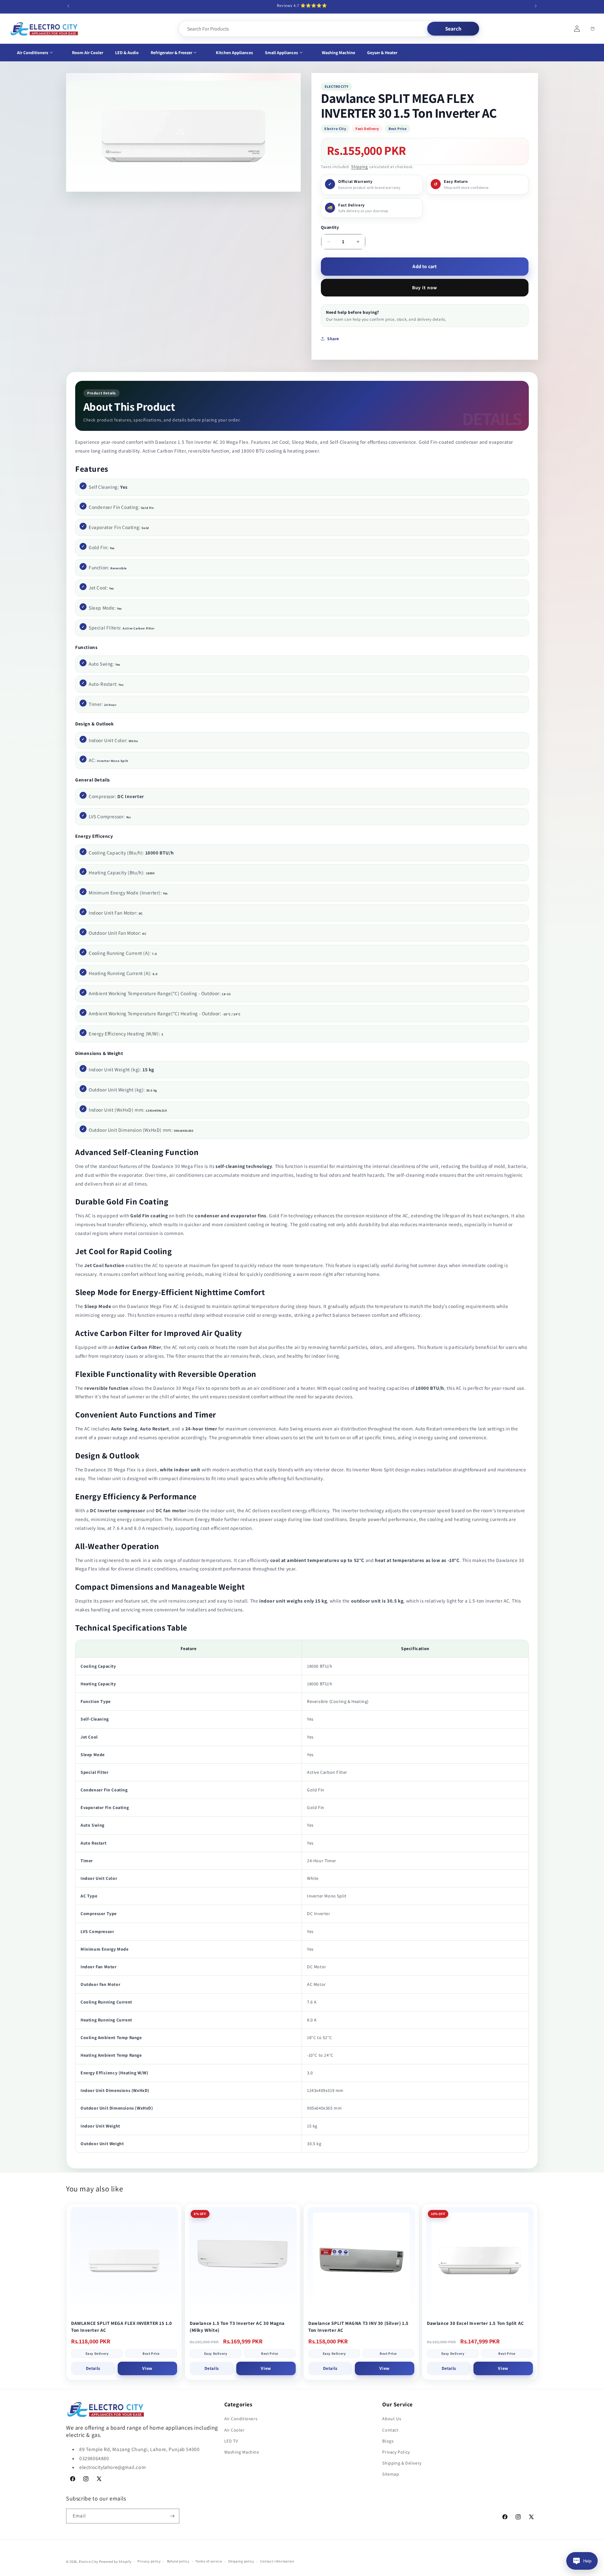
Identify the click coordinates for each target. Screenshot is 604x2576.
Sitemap (391, 2474)
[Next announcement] (536, 6)
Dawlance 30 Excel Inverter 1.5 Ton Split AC (475, 2323)
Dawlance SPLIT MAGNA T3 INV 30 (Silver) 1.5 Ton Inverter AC (358, 2327)
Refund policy (178, 2561)
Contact (390, 2430)
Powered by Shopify (115, 2562)
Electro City (89, 2562)
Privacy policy (149, 2561)
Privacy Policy (396, 2452)
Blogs (388, 2441)
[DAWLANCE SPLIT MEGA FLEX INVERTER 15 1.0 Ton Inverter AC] (124, 2261)
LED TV (231, 2441)
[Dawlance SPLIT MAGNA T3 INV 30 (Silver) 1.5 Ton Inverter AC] (361, 2261)
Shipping (360, 167)
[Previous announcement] (68, 6)
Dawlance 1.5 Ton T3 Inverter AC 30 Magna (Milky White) (237, 2327)
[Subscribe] (172, 2516)
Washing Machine (242, 2452)
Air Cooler (235, 2430)
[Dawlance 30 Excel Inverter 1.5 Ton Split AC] (480, 2261)
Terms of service (209, 2561)
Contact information (277, 2561)
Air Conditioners (241, 2419)
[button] (39, 53)
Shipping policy (241, 2561)
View (147, 2368)
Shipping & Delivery (402, 2463)
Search (453, 29)
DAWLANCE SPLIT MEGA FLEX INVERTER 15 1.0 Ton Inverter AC (122, 2327)
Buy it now (425, 287)
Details (93, 2368)
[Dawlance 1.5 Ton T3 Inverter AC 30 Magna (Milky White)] (243, 2261)
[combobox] (303, 29)
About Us (392, 2419)
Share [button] (333, 339)
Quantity (330, 227)
